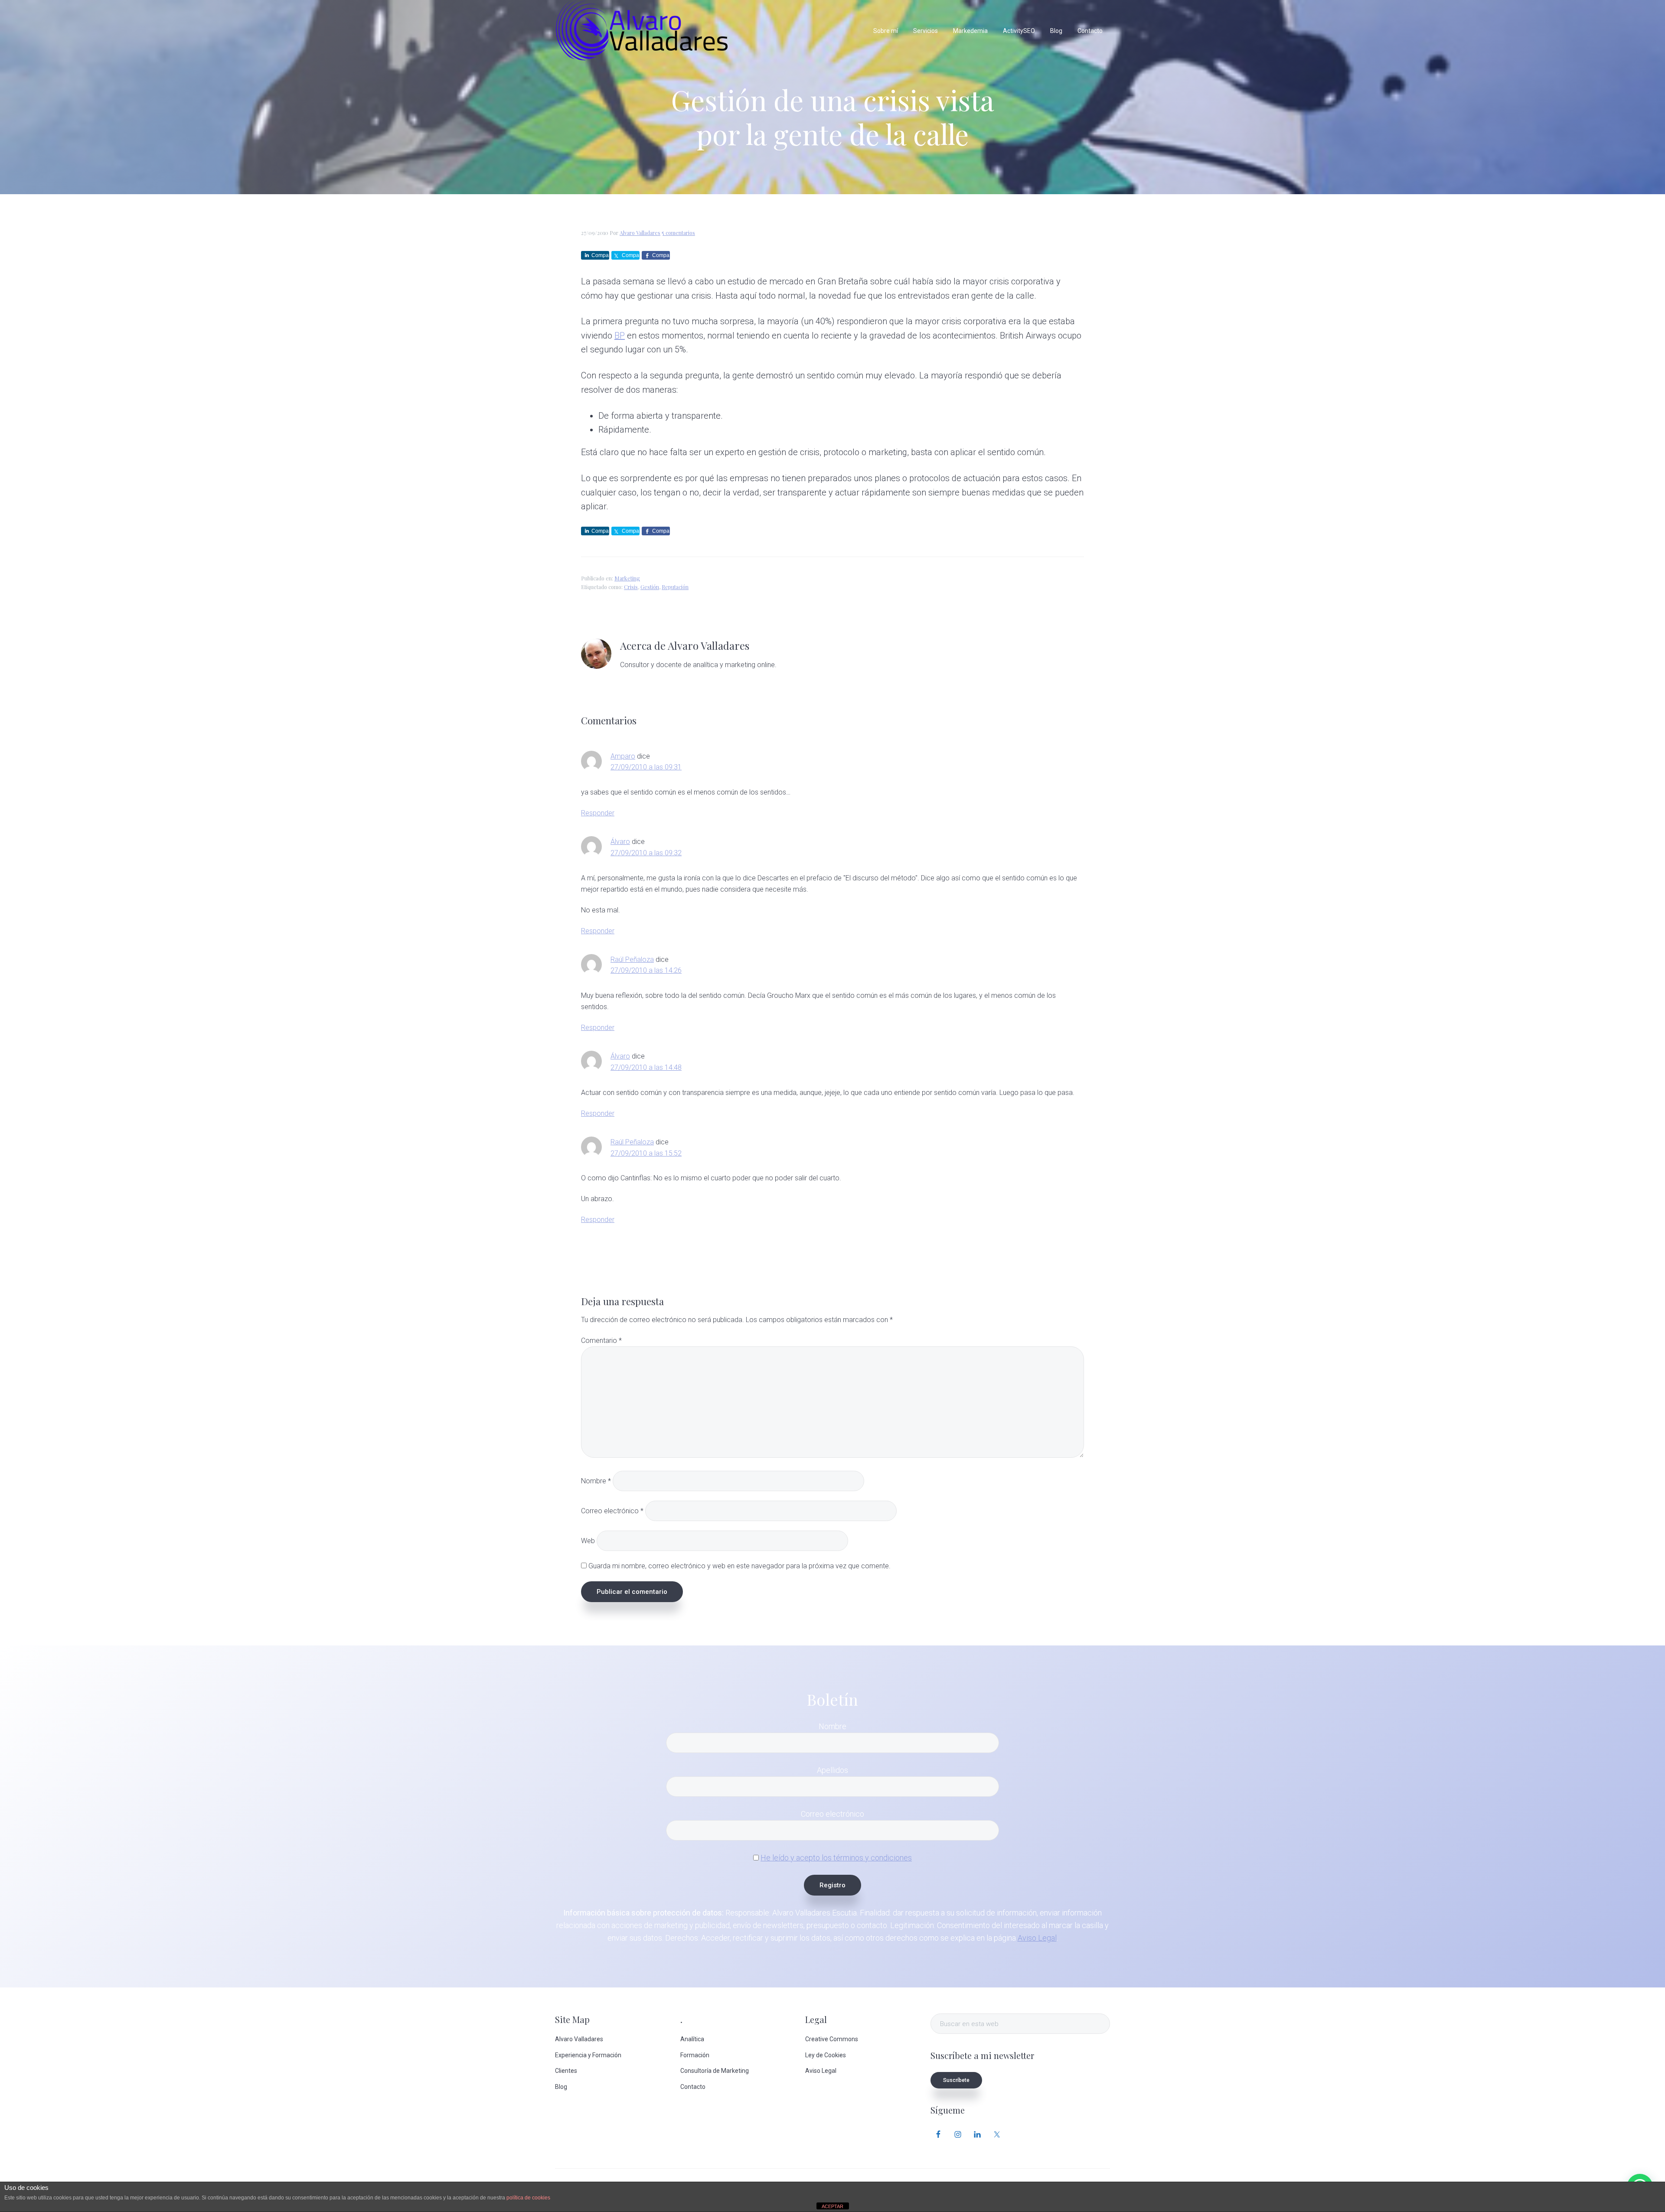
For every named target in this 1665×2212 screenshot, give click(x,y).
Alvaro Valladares (579, 2039)
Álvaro (620, 842)
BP (620, 336)
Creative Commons (832, 2039)
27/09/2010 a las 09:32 (646, 853)
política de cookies (528, 2198)
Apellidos (832, 1770)
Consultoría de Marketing (715, 2071)
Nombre (596, 1481)
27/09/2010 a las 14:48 (646, 1067)
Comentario (601, 1341)
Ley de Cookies (826, 2055)
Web (588, 1541)
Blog (561, 2087)
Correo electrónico (612, 1511)
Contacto (693, 2087)
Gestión (650, 587)
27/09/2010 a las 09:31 (646, 767)
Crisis (631, 587)
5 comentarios (678, 233)
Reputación (675, 587)
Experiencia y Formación (588, 2055)
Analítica (692, 2039)
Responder (598, 813)
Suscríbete (956, 2080)
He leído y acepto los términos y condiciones (836, 1858)
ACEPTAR (832, 2206)
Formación (695, 2055)
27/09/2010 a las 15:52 (646, 1153)
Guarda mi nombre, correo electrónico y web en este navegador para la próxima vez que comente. (739, 1566)
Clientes (566, 2071)
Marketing (627, 578)
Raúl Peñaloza (632, 959)
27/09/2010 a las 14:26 (646, 970)
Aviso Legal (1037, 1938)
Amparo (623, 756)
